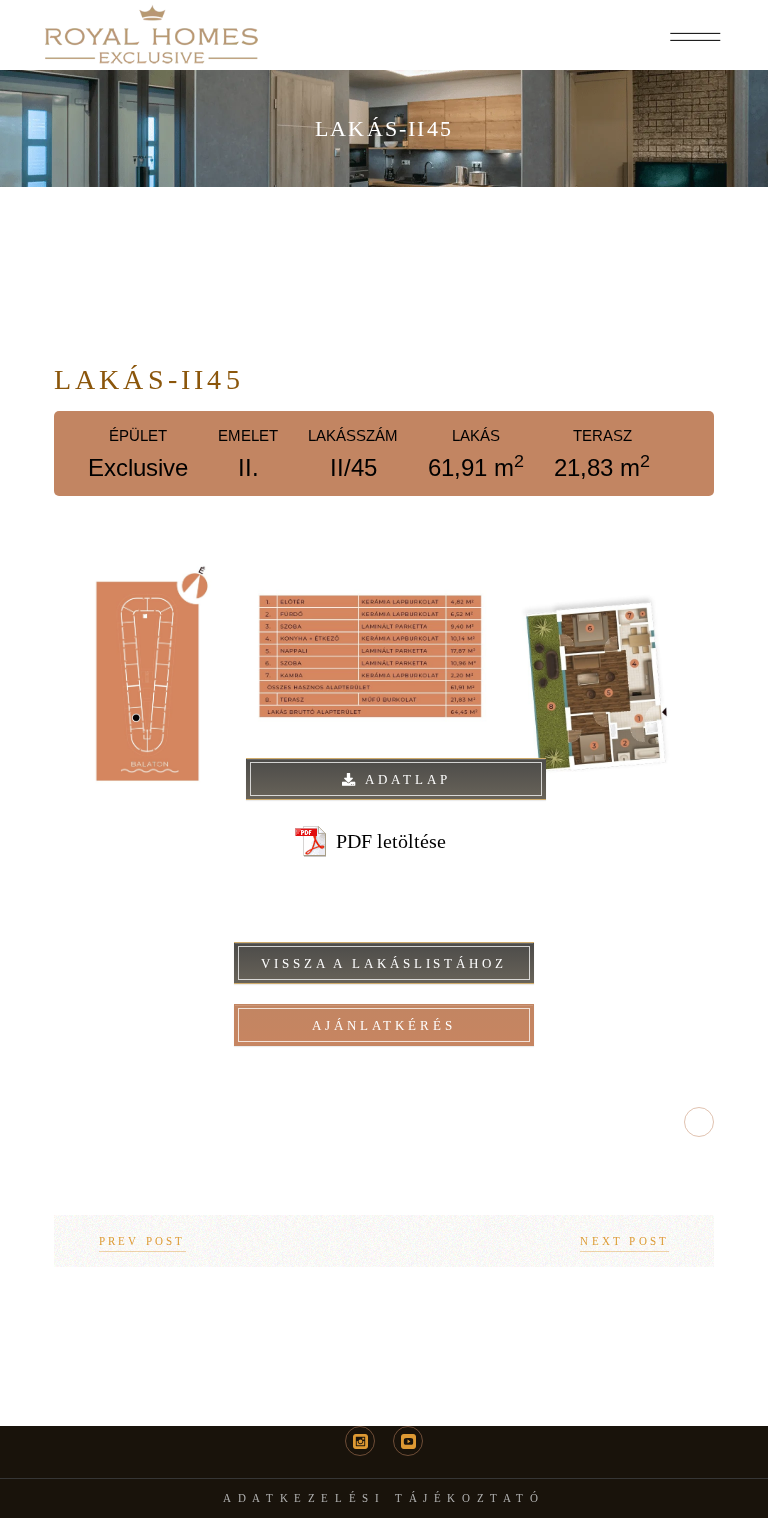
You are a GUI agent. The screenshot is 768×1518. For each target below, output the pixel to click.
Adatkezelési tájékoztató (383, 1498)
